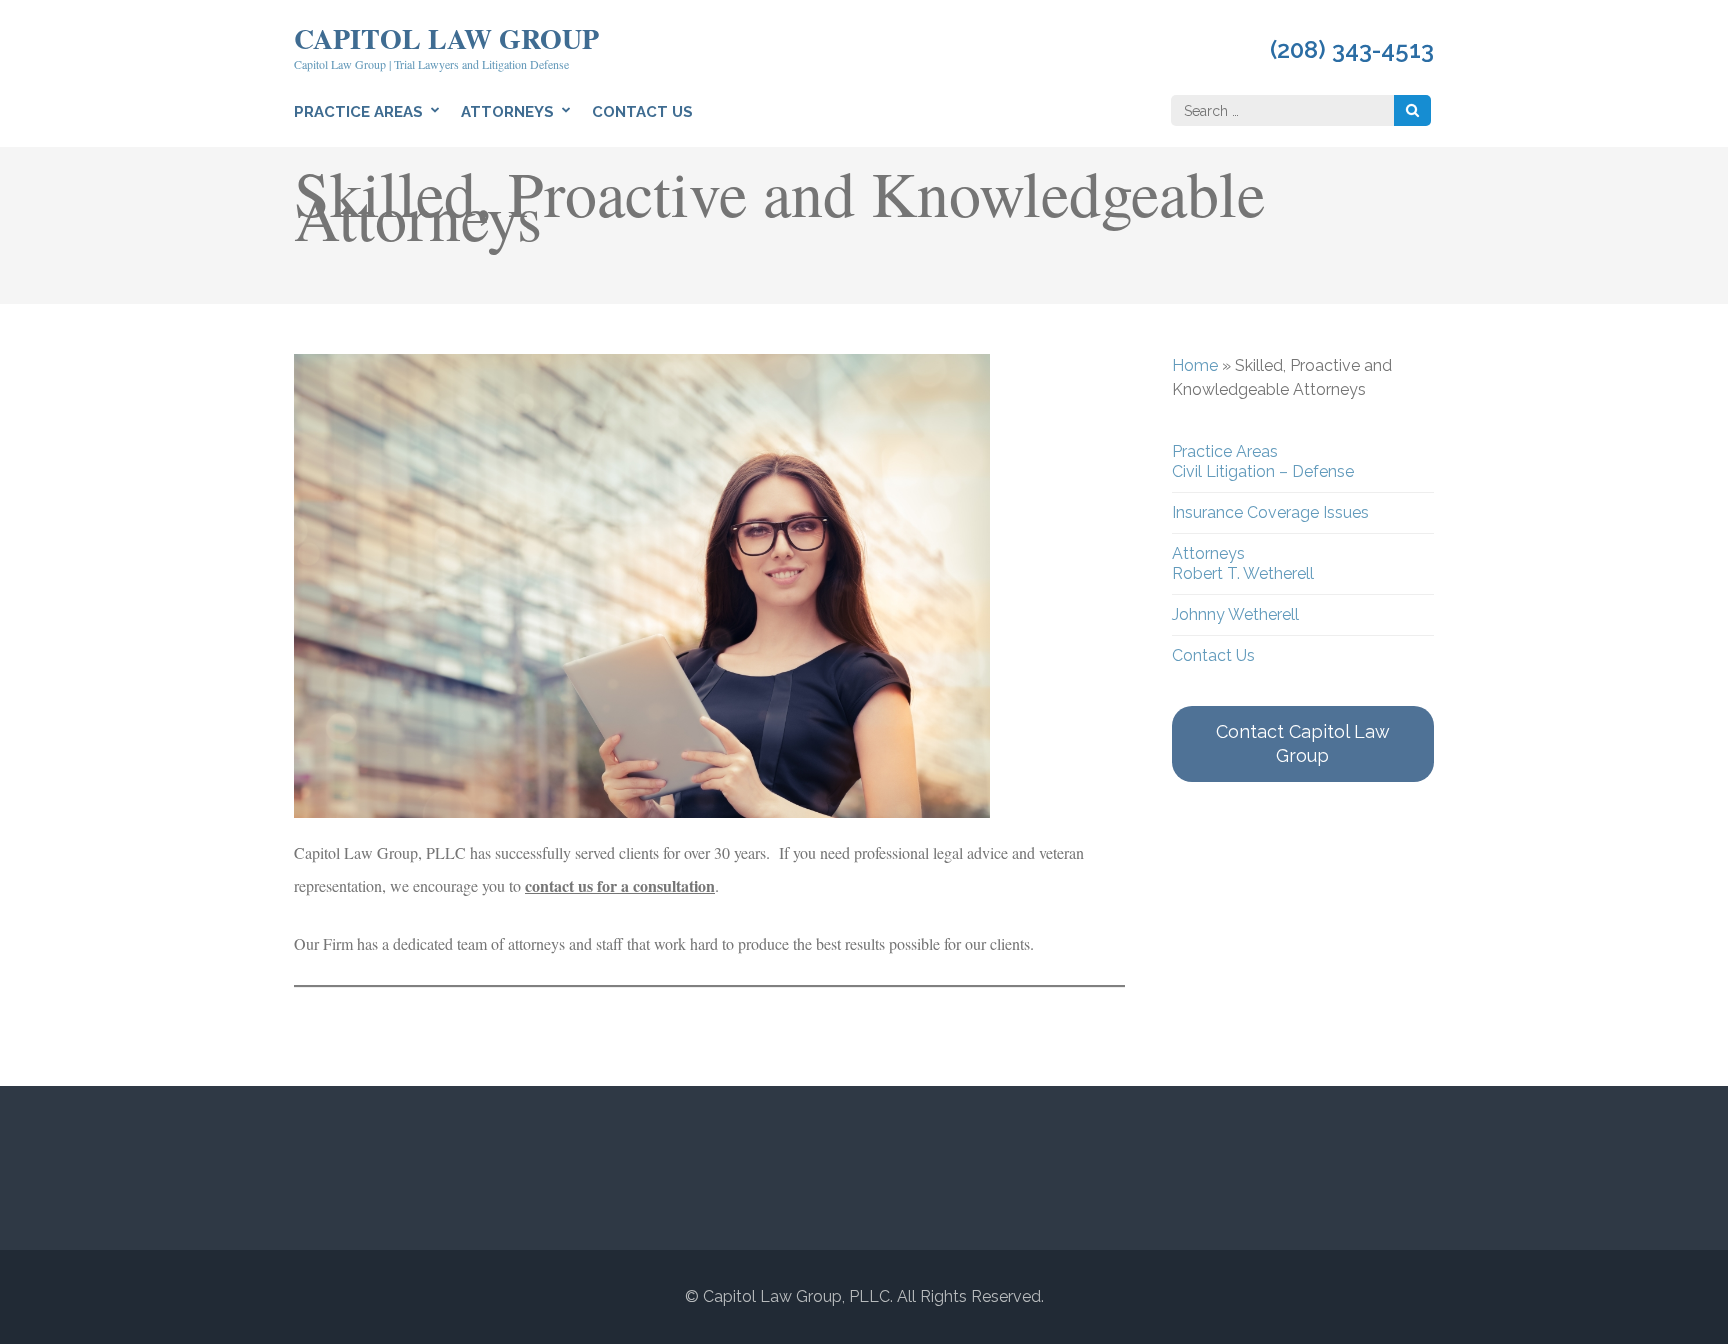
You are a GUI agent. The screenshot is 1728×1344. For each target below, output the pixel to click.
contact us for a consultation (620, 885)
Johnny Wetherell (1235, 614)
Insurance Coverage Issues (1270, 512)
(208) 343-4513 (1352, 50)
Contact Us (642, 112)
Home (1195, 365)
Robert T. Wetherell (1243, 573)
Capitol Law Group (446, 38)
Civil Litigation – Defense (1263, 471)
